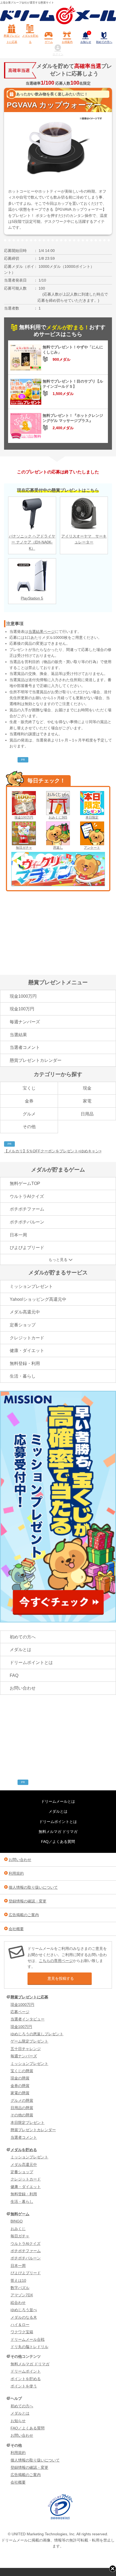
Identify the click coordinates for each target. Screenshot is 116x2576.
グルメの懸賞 (22, 2100)
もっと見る (58, 1260)
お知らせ (86, 38)
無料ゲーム (20, 2214)
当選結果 (18, 1035)
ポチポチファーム (27, 1209)
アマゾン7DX (22, 2295)
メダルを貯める (30, 39)
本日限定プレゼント (28, 2123)
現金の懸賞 (20, 2078)
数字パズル (20, 2288)
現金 (87, 1088)
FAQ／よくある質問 (58, 1842)
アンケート (92, 848)
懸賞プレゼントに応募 (12, 39)
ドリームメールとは (58, 1801)
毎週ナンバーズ (25, 1022)
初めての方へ (104, 42)
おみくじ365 (58, 817)
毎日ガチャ (24, 848)
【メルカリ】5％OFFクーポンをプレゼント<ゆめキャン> (53, 1151)
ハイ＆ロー (20, 2325)
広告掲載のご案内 (24, 1915)
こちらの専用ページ (56, 1961)
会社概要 (16, 1929)
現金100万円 (24, 817)
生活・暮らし (23, 1376)
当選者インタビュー (28, 2019)
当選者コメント (25, 1047)
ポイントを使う (24, 2386)
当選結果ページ (42, 632)
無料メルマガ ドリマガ (58, 1832)
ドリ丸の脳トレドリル (29, 2347)
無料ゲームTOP (25, 1183)
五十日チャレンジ (26, 2049)
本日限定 (92, 817)
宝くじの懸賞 (22, 2071)
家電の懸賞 (20, 2093)
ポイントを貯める (26, 2379)
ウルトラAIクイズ (27, 1196)
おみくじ (18, 2229)
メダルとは (21, 1650)
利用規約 (16, 1873)
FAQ (14, 1675)
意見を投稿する (61, 1978)
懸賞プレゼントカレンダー (36, 1060)
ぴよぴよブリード (27, 1248)
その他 (29, 1127)
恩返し (58, 848)
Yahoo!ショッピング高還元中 (38, 1299)
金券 (29, 1101)
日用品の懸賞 (22, 2108)
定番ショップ (23, 1325)
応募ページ (20, 2012)
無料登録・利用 (25, 1363)
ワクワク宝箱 (22, 2332)
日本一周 (18, 1235)
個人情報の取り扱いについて (33, 1887)
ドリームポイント (26, 2371)
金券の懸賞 (20, 2086)
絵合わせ (18, 2303)
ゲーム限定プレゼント (29, 2041)
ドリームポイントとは (31, 1663)
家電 (87, 1101)
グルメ (29, 1114)
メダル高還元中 (25, 1312)
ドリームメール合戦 (28, 2339)
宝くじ (29, 1088)
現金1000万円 (23, 996)
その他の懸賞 (22, 2115)
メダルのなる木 (24, 2317)
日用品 (87, 1114)
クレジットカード (27, 1338)
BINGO (17, 2221)
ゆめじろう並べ (24, 2310)
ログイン (58, 54)
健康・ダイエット (27, 1351)
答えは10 (18, 2280)
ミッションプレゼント (31, 1286)
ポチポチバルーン (27, 1222)
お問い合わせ (23, 1688)
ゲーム (49, 42)
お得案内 (67, 42)
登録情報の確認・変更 (28, 1901)
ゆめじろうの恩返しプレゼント (37, 2034)
